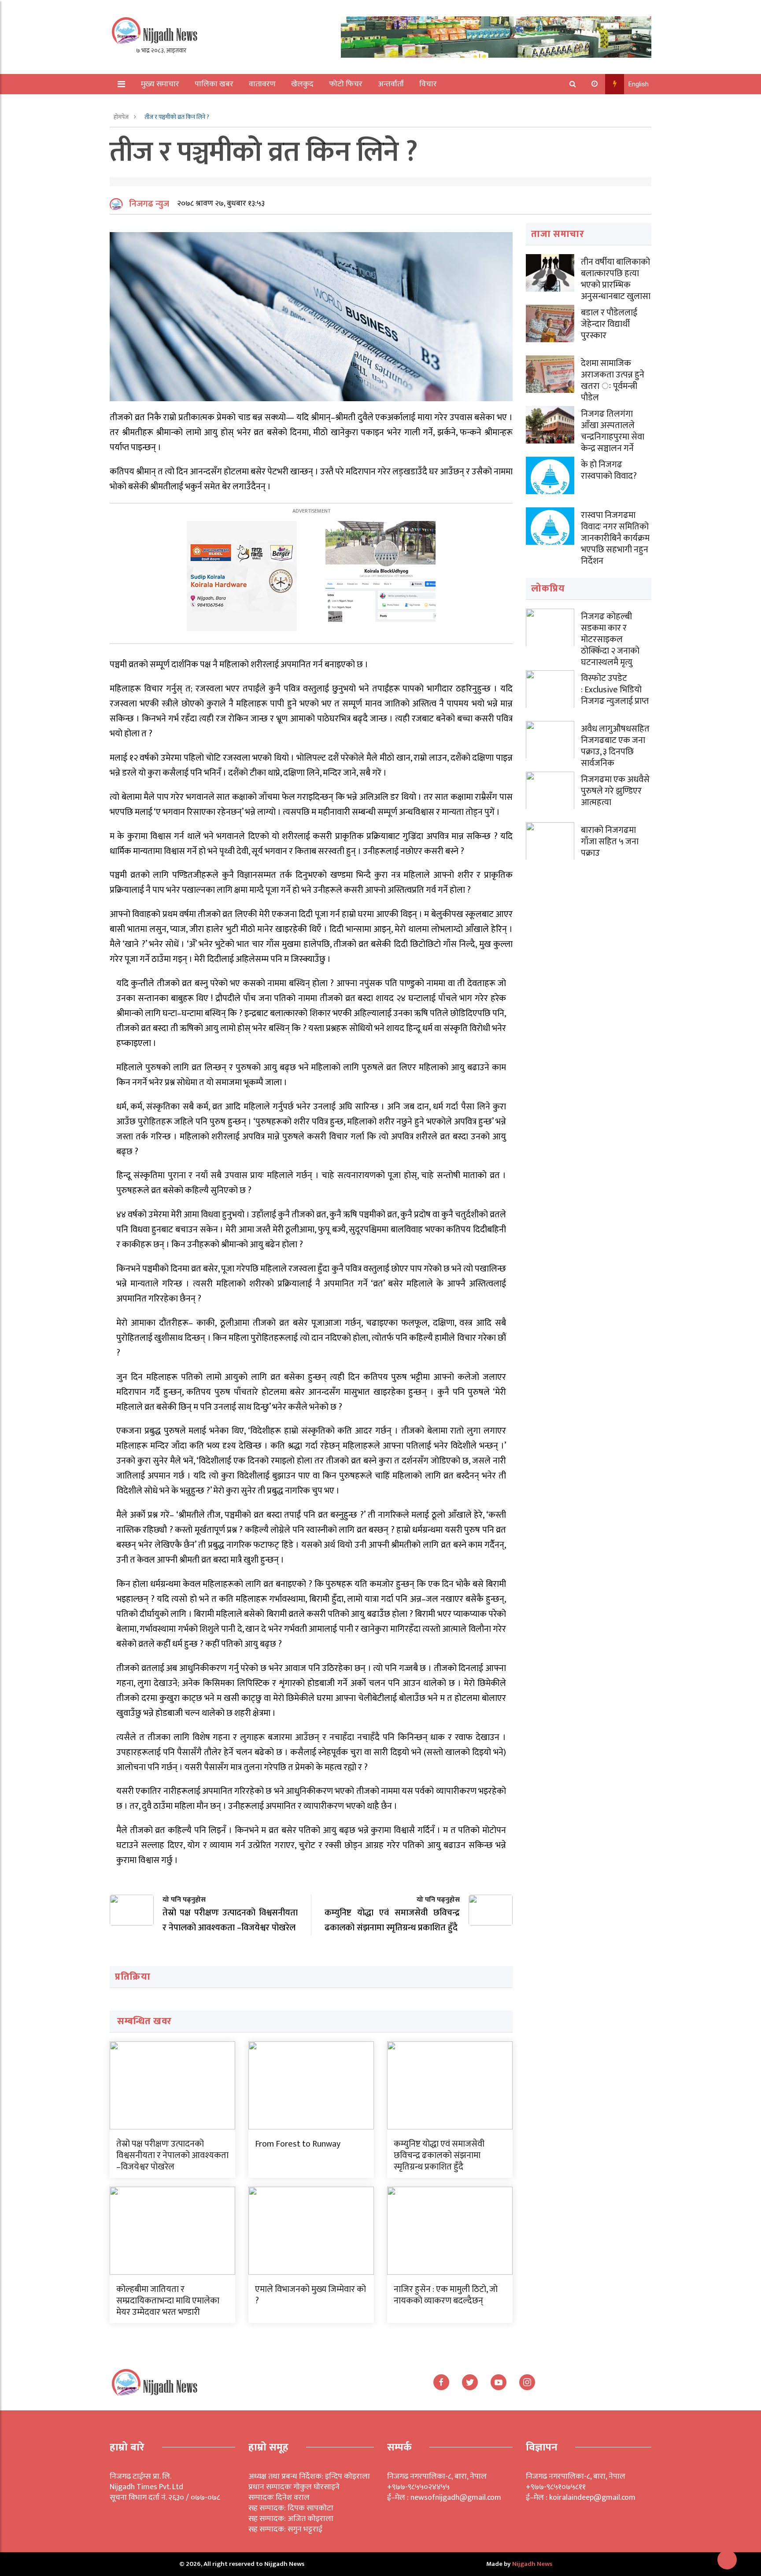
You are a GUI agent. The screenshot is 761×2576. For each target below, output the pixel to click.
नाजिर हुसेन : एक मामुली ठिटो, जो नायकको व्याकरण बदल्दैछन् (446, 2295)
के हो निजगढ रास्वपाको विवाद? (609, 470)
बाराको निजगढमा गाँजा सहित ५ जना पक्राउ (610, 842)
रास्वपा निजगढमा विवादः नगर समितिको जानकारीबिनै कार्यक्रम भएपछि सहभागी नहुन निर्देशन (615, 538)
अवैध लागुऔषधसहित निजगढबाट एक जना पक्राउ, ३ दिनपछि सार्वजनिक (615, 746)
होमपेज (122, 117)
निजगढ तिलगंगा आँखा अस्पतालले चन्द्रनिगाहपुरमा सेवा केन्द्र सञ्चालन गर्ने (613, 431)
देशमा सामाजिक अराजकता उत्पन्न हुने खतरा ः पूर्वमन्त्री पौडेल (613, 381)
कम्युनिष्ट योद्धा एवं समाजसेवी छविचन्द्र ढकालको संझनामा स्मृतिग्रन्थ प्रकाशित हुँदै (439, 2155)
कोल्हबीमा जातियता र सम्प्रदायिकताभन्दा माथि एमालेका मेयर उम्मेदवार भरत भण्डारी (168, 2301)
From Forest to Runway (298, 2144)
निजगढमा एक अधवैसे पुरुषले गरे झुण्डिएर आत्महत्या (615, 791)
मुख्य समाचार (160, 84)
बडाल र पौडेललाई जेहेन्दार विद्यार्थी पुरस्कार (609, 324)
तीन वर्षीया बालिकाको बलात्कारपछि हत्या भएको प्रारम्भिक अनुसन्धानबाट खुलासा (616, 279)
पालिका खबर (214, 84)
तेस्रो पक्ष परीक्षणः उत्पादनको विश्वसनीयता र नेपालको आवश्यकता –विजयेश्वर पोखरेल (172, 2155)
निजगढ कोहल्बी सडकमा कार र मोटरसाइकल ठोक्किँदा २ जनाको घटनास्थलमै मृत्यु (610, 639)
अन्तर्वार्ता (391, 84)
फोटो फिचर (346, 84)
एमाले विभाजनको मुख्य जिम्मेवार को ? (310, 2295)
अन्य (142, 104)
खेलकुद (302, 84)
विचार (428, 84)
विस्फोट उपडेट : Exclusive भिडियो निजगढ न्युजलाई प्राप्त (615, 690)
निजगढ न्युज (149, 204)
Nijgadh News (532, 2564)
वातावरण (262, 84)
